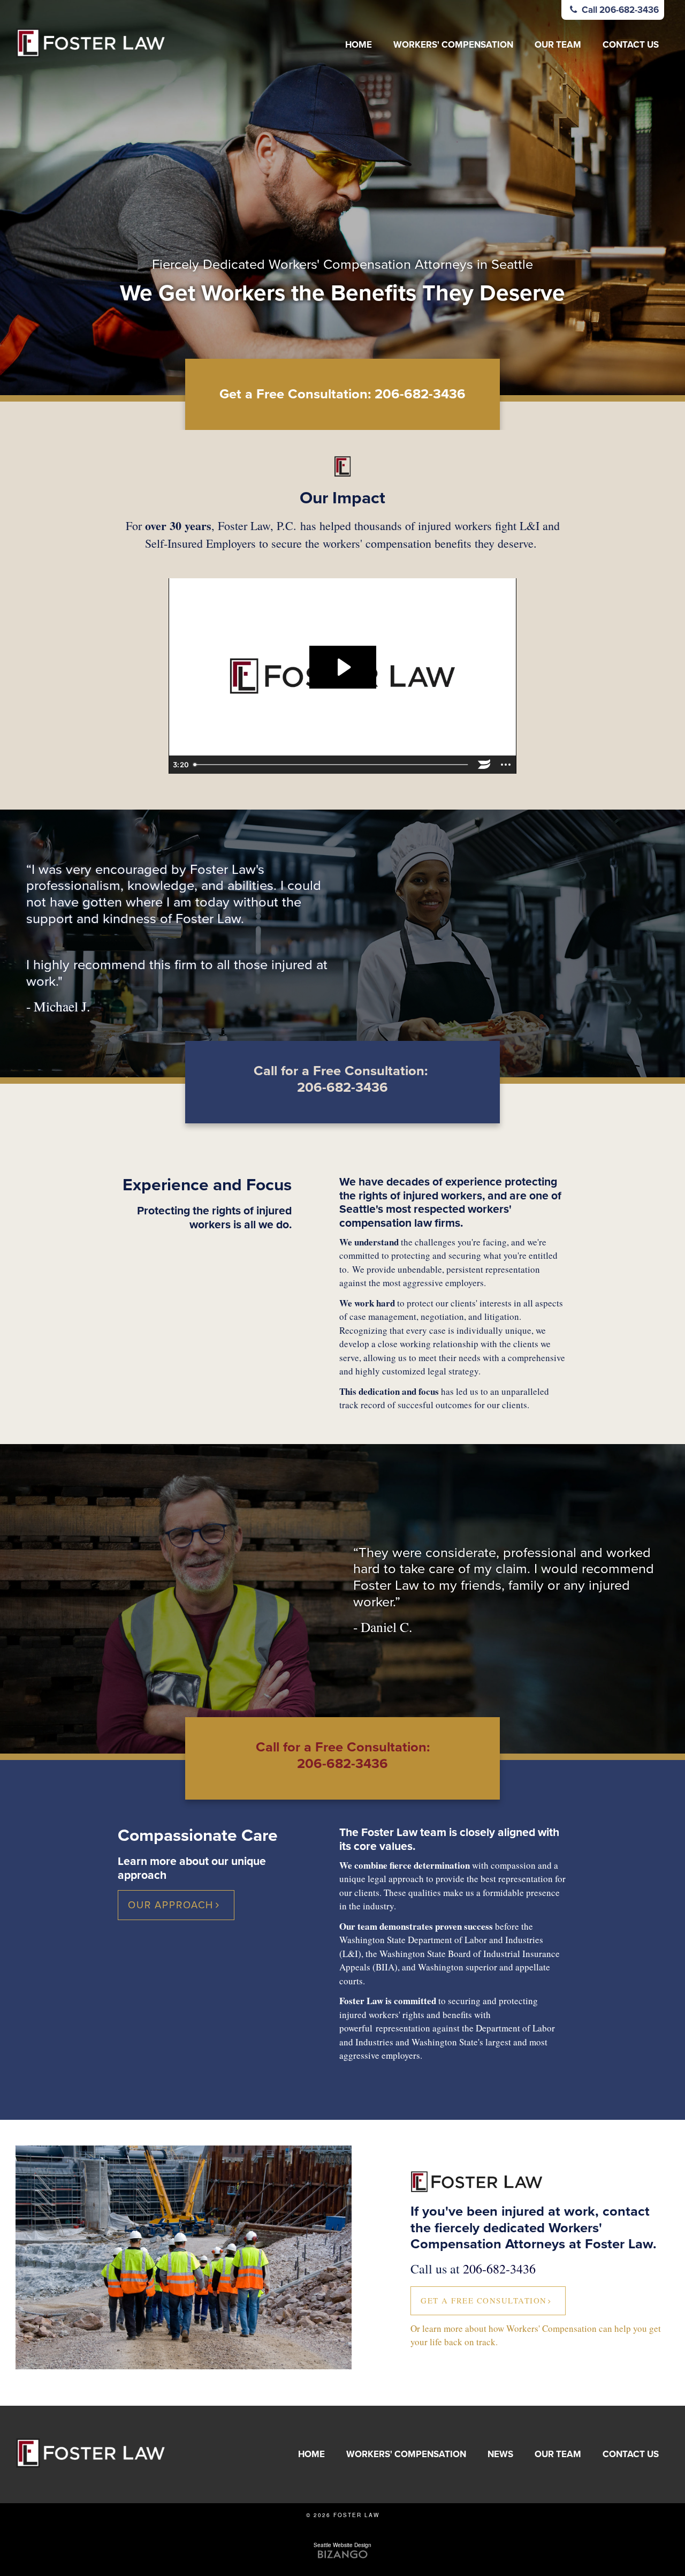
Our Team (558, 45)
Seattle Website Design (342, 2545)
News (500, 2454)
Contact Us (631, 45)
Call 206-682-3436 (619, 10)
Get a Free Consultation (484, 2300)
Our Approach (171, 1905)
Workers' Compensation (453, 45)
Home (359, 45)
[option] (342, 198)
